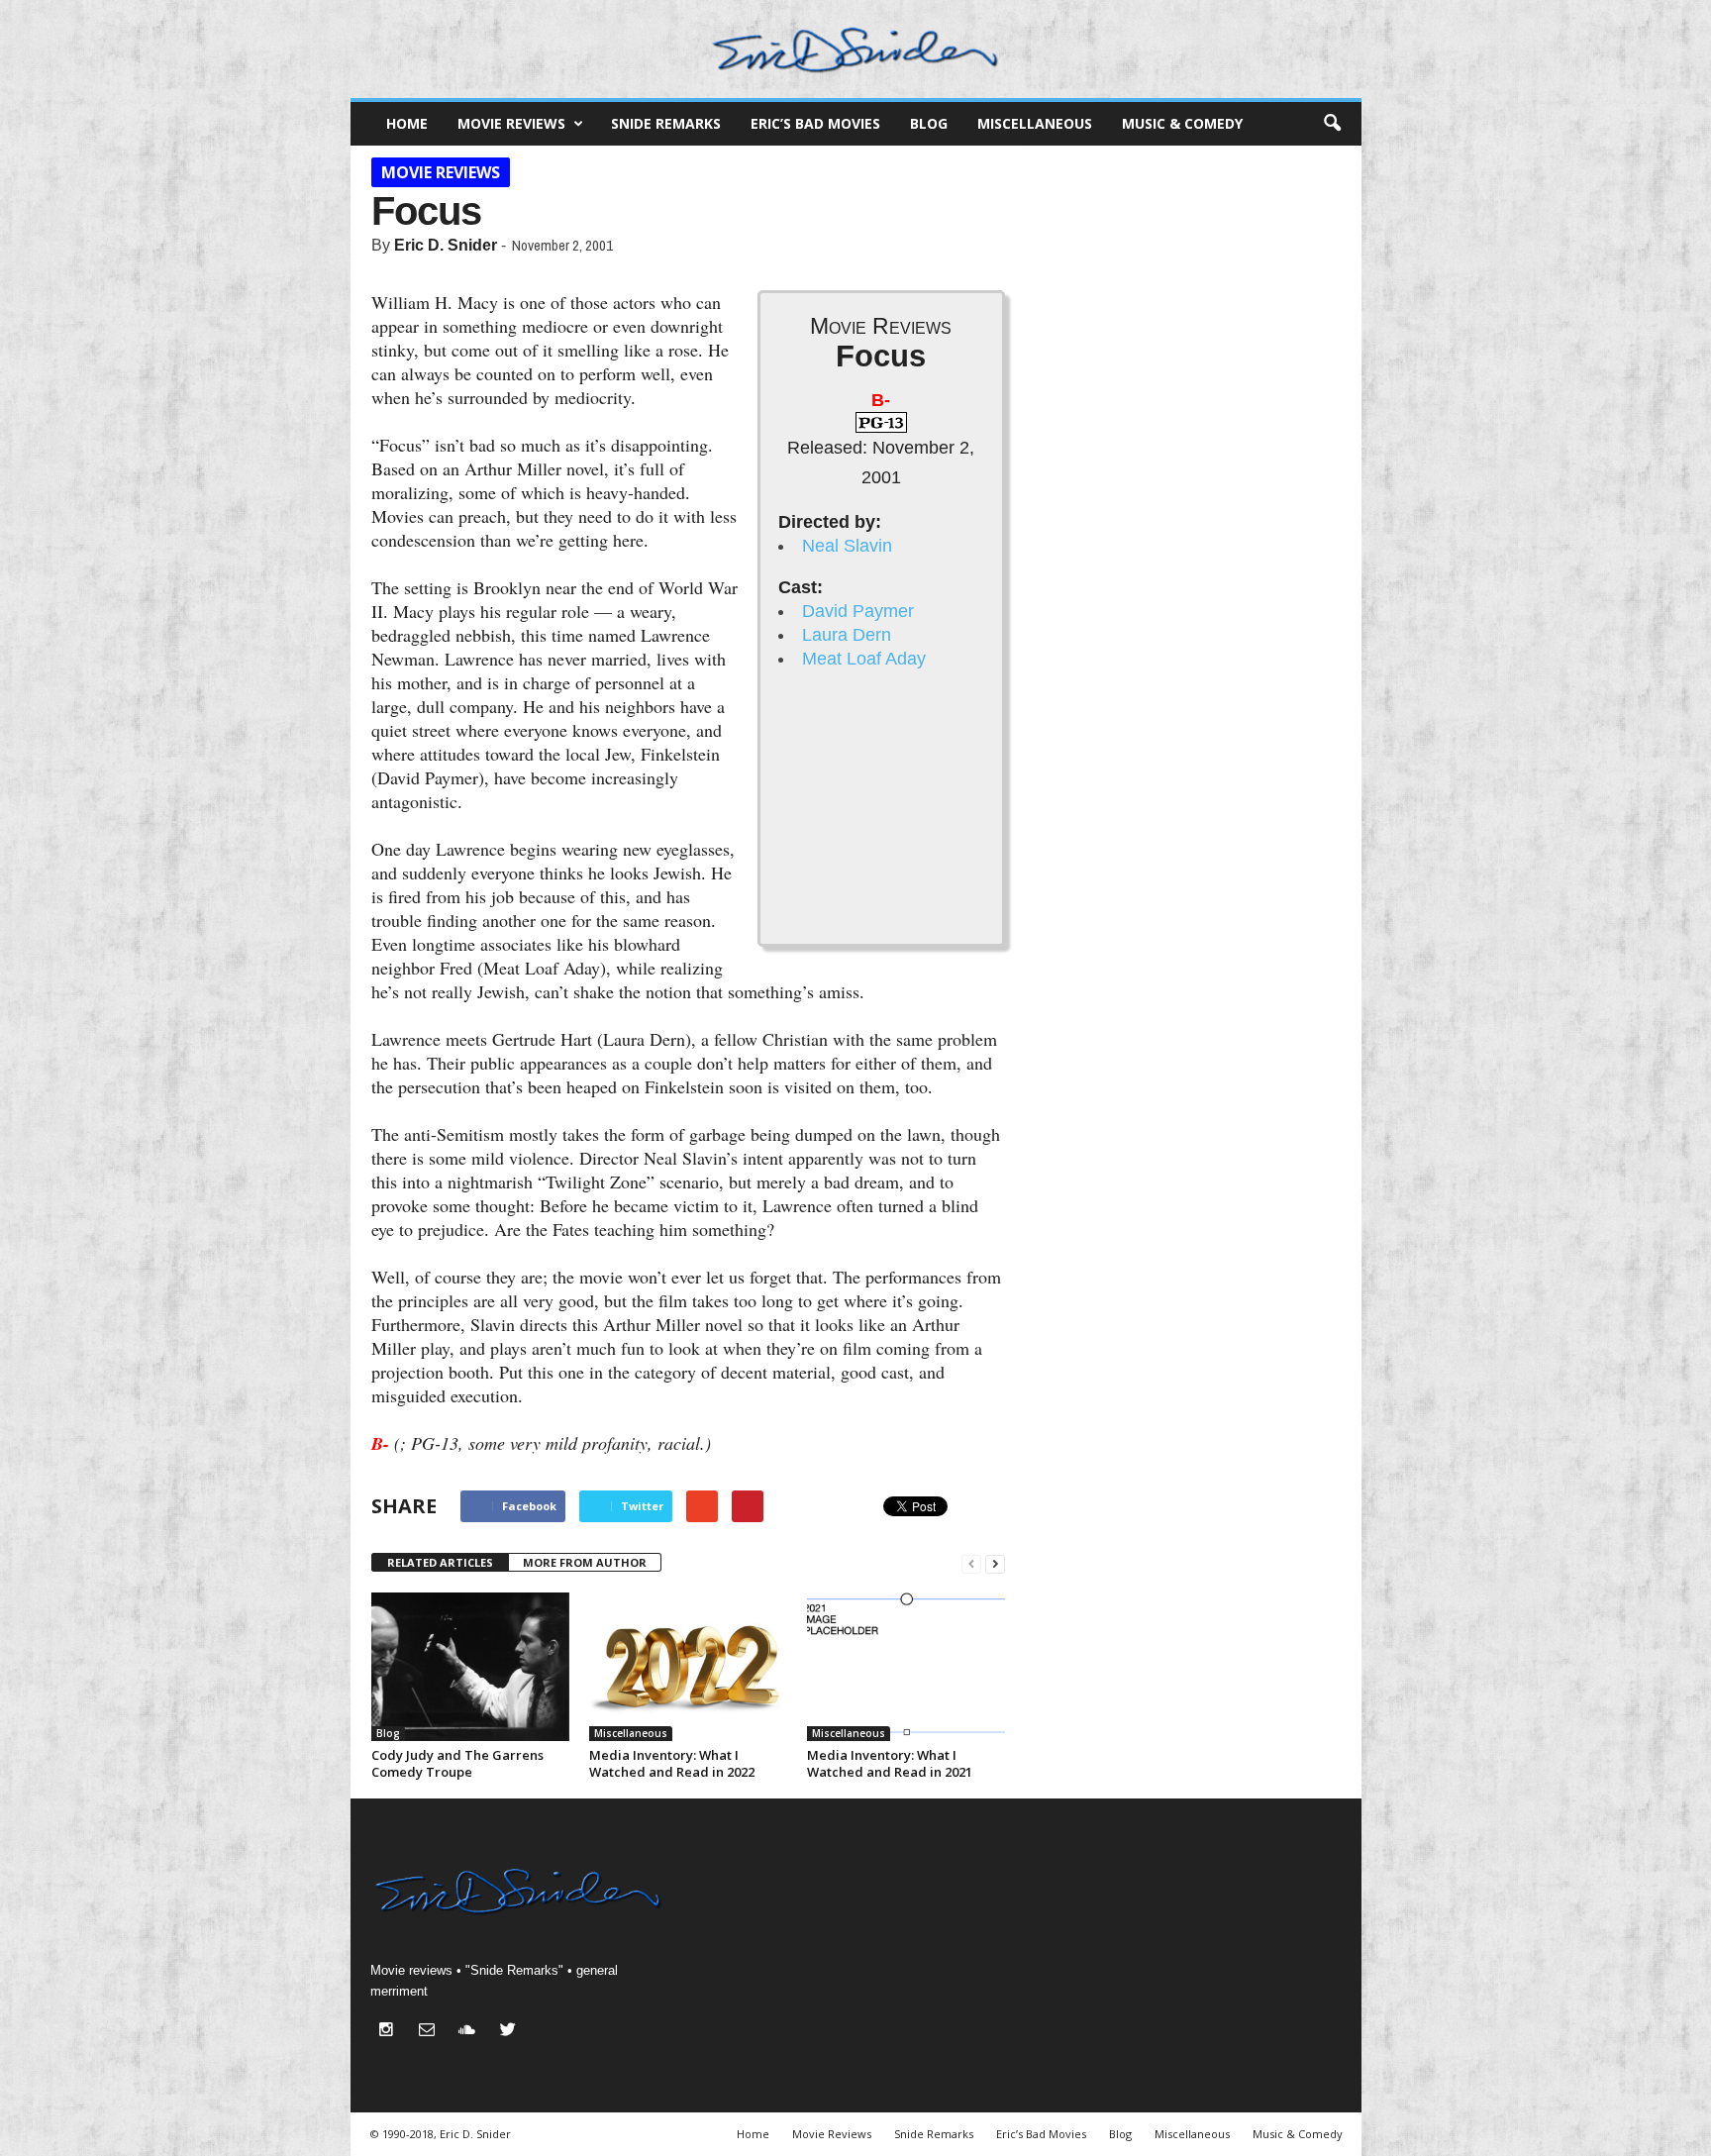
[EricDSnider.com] (856, 49)
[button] (1332, 124)
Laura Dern (847, 635)
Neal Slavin (847, 546)
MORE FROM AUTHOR (585, 1562)
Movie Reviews (511, 123)
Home (407, 123)
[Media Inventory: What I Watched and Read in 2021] (906, 1667)
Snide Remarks (666, 123)
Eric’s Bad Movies (815, 123)
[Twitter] (510, 2032)
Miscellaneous (1035, 123)
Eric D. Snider (446, 245)
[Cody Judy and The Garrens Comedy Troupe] (470, 1667)
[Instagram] (391, 2032)
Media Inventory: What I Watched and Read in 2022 (672, 1763)
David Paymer (858, 611)
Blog (929, 123)
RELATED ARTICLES (440, 1562)
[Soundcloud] (472, 2032)
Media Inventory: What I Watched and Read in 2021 (890, 1763)
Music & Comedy (1182, 123)
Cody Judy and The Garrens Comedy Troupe (457, 1763)
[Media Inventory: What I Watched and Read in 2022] (688, 1667)
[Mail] (431, 2032)
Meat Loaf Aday (864, 659)
